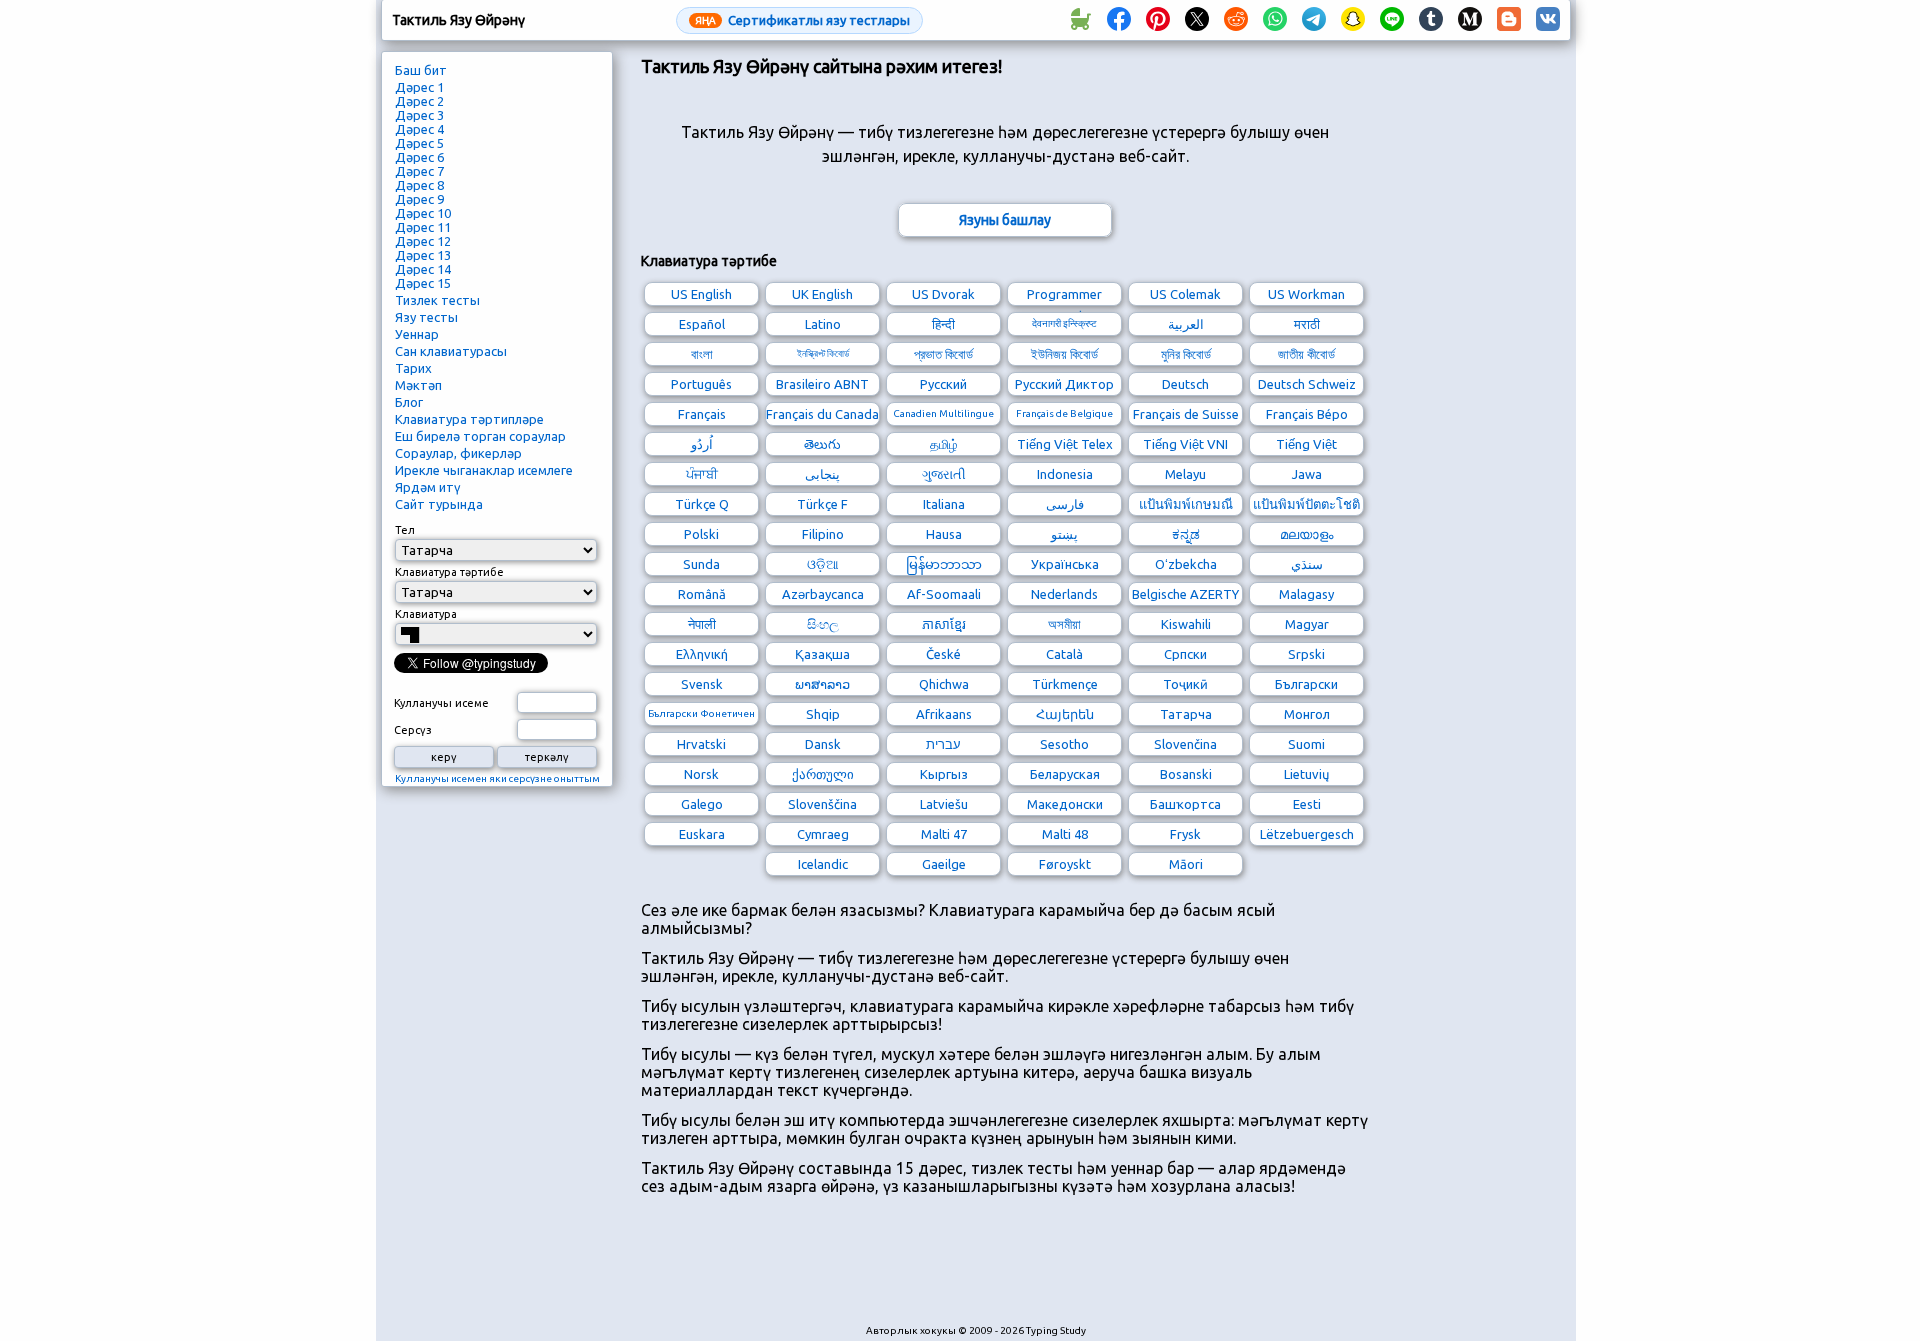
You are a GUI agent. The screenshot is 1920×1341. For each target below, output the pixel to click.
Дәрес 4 (419, 129)
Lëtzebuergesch (1307, 834)
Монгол (1307, 714)
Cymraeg (823, 834)
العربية (1186, 324)
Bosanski (1186, 774)
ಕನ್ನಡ (1186, 534)
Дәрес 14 (423, 269)
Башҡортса (1185, 804)
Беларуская (1065, 774)
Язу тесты (426, 317)
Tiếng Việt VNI (1185, 444)
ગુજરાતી (944, 474)
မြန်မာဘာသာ (944, 564)
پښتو (1064, 534)
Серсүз (413, 730)
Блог (409, 402)
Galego (702, 804)
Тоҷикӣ (1185, 684)
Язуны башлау (1005, 220)
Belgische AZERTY (1185, 594)
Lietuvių (1306, 774)
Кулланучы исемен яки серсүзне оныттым (497, 778)
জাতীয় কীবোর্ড (1306, 354)
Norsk (701, 774)
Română (702, 594)
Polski (701, 534)
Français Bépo (1307, 414)
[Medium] (1470, 20)
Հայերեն (1065, 714)
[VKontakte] (1548, 20)
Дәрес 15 (423, 283)
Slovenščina (822, 804)
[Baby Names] (1080, 20)
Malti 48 (1065, 834)
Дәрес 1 (419, 87)
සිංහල (823, 624)
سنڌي (1307, 564)
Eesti (1307, 804)
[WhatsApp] (1275, 20)
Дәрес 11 (423, 227)
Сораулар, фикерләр (458, 453)
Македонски (1065, 804)
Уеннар (417, 334)
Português (701, 384)
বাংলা (702, 354)
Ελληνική (702, 654)
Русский (943, 384)
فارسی (1065, 504)
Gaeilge (944, 864)
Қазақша (822, 654)
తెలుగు (822, 444)
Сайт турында (439, 504)
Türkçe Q (702, 504)
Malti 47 (944, 834)
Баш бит (421, 70)
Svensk (702, 684)
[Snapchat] (1353, 20)
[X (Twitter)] (1197, 20)
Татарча (1186, 714)
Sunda (701, 564)
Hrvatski (701, 744)
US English (701, 294)
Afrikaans (944, 714)
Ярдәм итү (428, 487)
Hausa (944, 534)
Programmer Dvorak (1064, 296)
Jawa (1307, 474)
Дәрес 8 (419, 185)
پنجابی (822, 474)
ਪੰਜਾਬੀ (702, 474)
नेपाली (702, 624)
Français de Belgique (1064, 413)
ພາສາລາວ (822, 684)
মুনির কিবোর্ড (1186, 354)
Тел (405, 530)
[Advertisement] (1005, 1270)
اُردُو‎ (702, 444)
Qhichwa (944, 684)
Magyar (1307, 624)
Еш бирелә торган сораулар (480, 436)
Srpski (1306, 654)
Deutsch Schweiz (1307, 384)
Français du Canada (822, 414)
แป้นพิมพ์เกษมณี (1186, 504)
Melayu (1185, 474)
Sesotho (1064, 744)
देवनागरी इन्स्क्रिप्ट (1064, 323)
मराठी (1307, 324)
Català (1064, 654)
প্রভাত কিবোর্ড (943, 354)
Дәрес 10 (423, 213)
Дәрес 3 (419, 115)
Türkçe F (822, 504)
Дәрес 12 (423, 241)
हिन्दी (943, 324)
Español (702, 324)
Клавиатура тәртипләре (469, 419)
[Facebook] (1119, 20)
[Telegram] (1314, 20)
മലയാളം (1306, 534)
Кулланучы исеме (441, 703)
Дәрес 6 (419, 157)
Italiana (944, 504)
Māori (1186, 864)
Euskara (702, 834)
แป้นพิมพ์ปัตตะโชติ (1306, 504)
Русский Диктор (1064, 384)
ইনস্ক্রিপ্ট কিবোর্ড (823, 353)
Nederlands (1064, 594)
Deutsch (1185, 384)
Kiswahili (1186, 624)
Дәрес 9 (419, 199)
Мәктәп (418, 385)
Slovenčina (1185, 744)
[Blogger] (1509, 20)
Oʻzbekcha (1186, 564)
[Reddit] (1236, 20)
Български (1306, 684)
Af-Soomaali (944, 594)
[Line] (1392, 20)
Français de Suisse (1186, 414)
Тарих (413, 368)
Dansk (823, 744)
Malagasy (1306, 594)
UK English (822, 294)
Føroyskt (1065, 864)
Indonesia (1065, 474)
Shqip (823, 714)
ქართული (823, 774)
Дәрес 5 (419, 143)
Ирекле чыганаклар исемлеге (484, 470)
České (943, 654)
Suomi (1306, 744)
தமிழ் (944, 444)
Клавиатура (426, 614)
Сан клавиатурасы (451, 351)
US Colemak (1185, 294)
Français (702, 414)
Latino (823, 324)
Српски (1185, 654)
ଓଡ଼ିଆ (823, 564)
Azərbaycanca (823, 594)
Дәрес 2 (419, 101)
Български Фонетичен (701, 713)
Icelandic (823, 864)
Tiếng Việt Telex (1065, 444)
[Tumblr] (1431, 20)
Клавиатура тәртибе (449, 572)
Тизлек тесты (437, 300)
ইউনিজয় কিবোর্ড (1064, 354)
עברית (943, 744)
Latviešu (944, 804)
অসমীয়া (1064, 624)
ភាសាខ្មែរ (944, 624)
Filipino (823, 534)
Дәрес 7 (419, 171)
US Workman (1306, 294)
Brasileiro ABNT (822, 384)
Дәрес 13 (423, 255)
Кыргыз (944, 774)
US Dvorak (943, 294)
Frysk (1185, 834)
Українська (1065, 564)
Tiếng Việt (1306, 444)
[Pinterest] (1158, 20)
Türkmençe (1065, 684)
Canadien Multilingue (943, 413)
